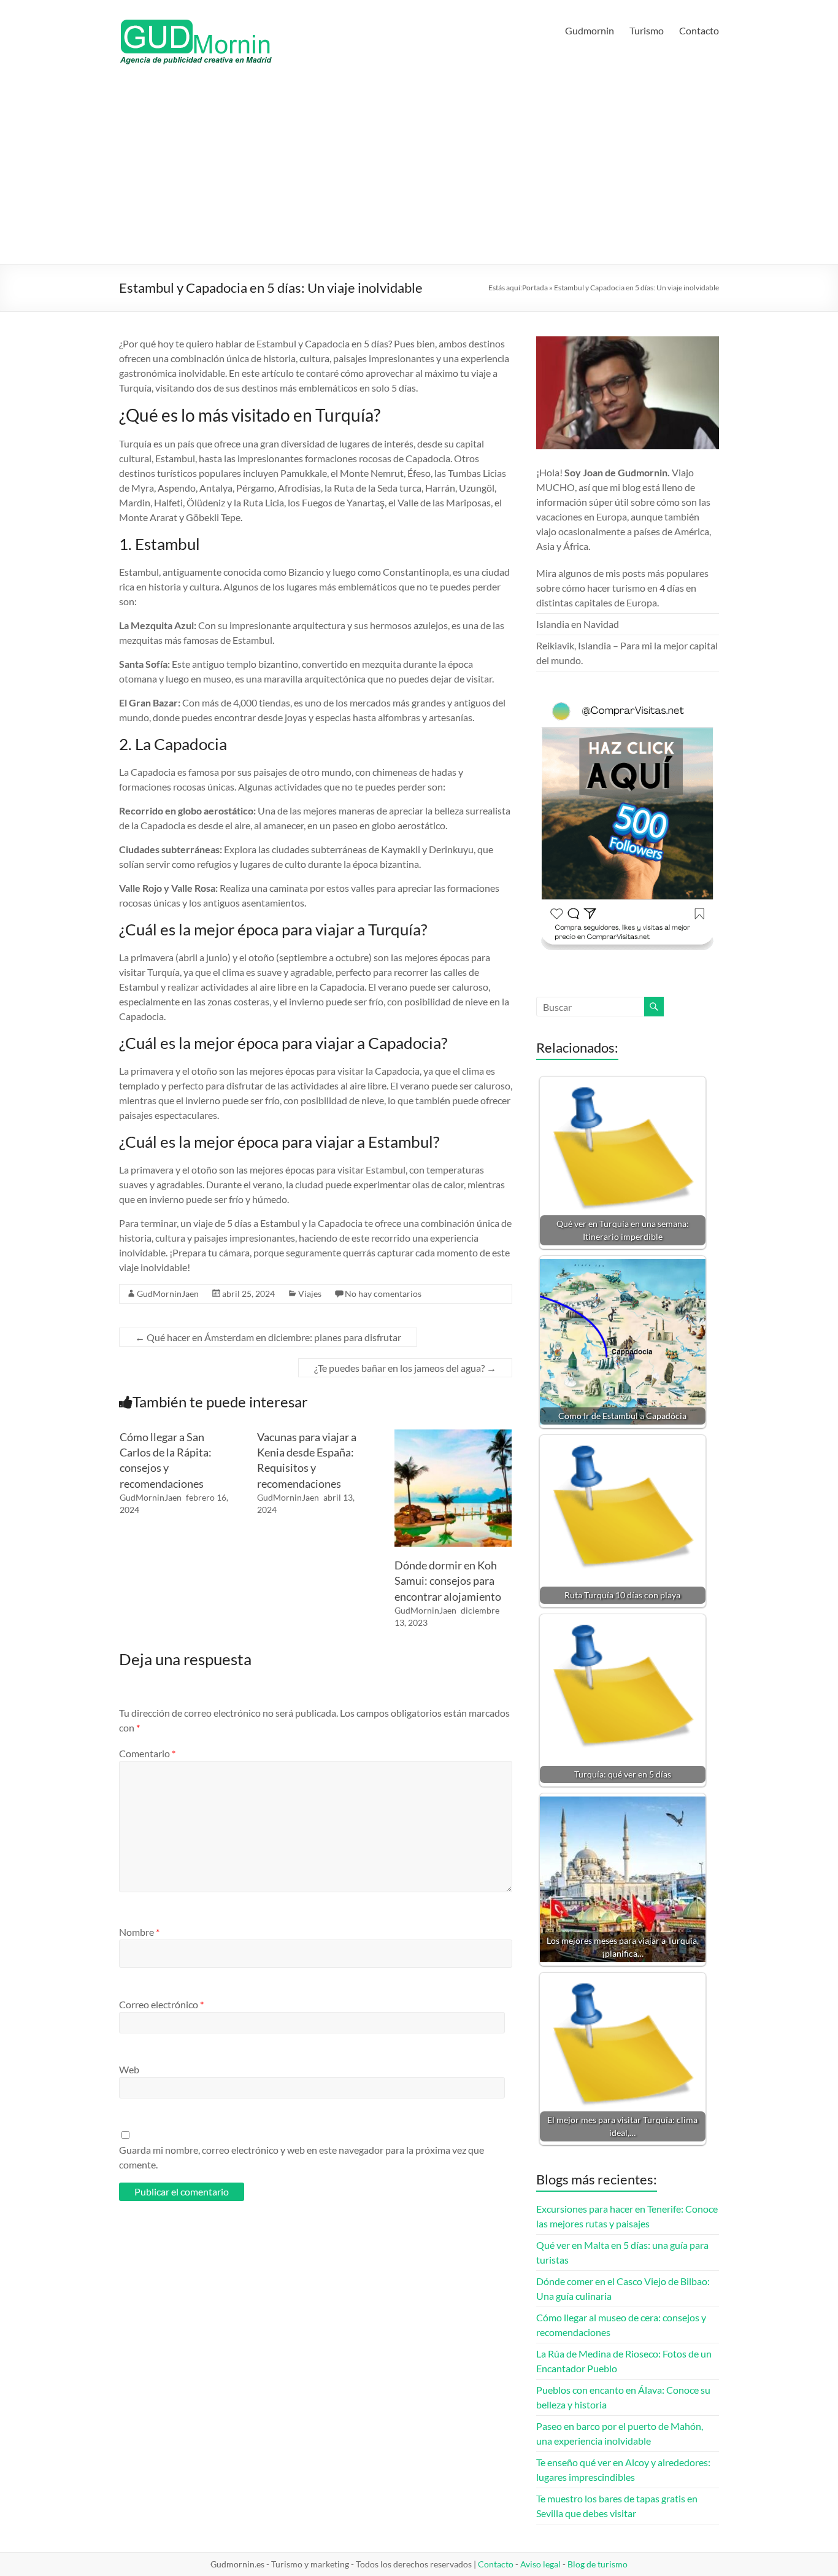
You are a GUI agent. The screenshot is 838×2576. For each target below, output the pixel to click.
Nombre (139, 1932)
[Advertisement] (419, 172)
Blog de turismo (598, 2564)
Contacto (699, 30)
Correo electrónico (161, 2004)
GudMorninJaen (168, 1294)
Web (129, 2069)
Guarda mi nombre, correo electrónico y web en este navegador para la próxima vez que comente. (302, 2157)
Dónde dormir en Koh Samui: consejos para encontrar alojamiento (448, 1580)
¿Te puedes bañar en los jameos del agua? (405, 1368)
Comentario (147, 1753)
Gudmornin (590, 30)
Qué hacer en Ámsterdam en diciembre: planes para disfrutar (268, 1337)
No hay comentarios (383, 1294)
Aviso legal (540, 2564)
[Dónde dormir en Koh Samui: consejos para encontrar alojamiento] (453, 1435)
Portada (535, 288)
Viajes (310, 1294)
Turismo (647, 30)
